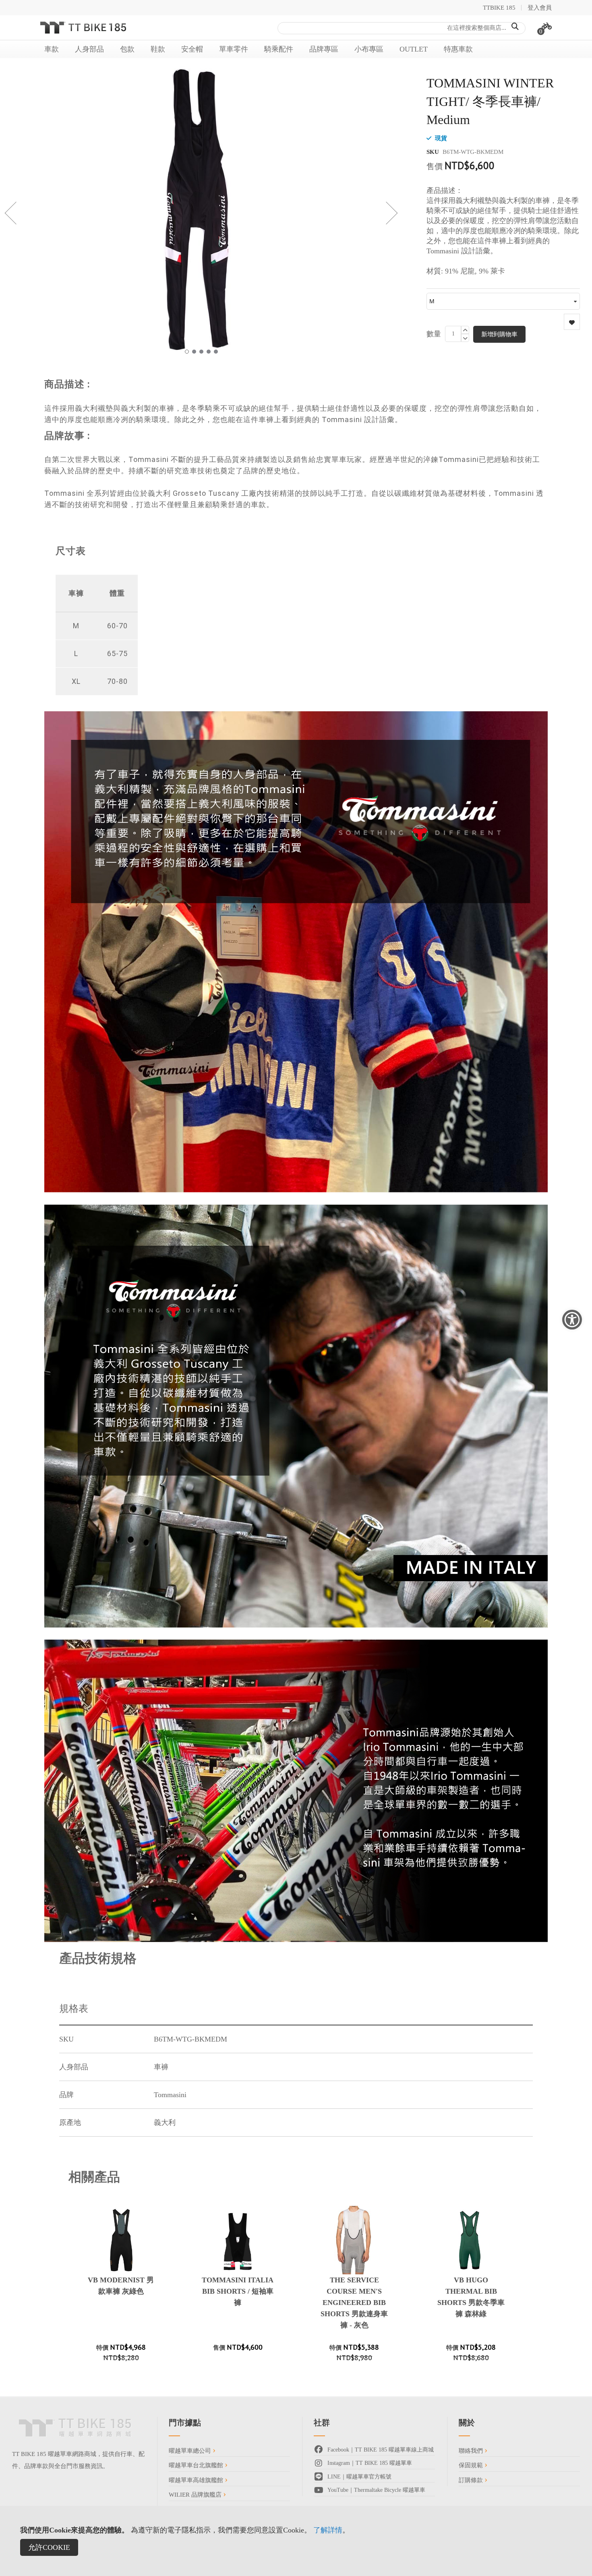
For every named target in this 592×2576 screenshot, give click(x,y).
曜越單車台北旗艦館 (197, 2465)
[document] (296, 2541)
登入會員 (540, 8)
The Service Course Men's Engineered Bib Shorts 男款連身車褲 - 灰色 (354, 2303)
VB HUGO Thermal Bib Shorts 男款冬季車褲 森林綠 (471, 2297)
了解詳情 (328, 2530)
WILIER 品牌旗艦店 (196, 2495)
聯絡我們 (472, 2451)
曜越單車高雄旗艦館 (197, 2480)
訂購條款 (472, 2480)
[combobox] (402, 28)
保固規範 (472, 2465)
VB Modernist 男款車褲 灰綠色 (121, 2286)
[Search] (515, 27)
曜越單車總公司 (191, 2451)
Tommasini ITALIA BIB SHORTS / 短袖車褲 (238, 2291)
